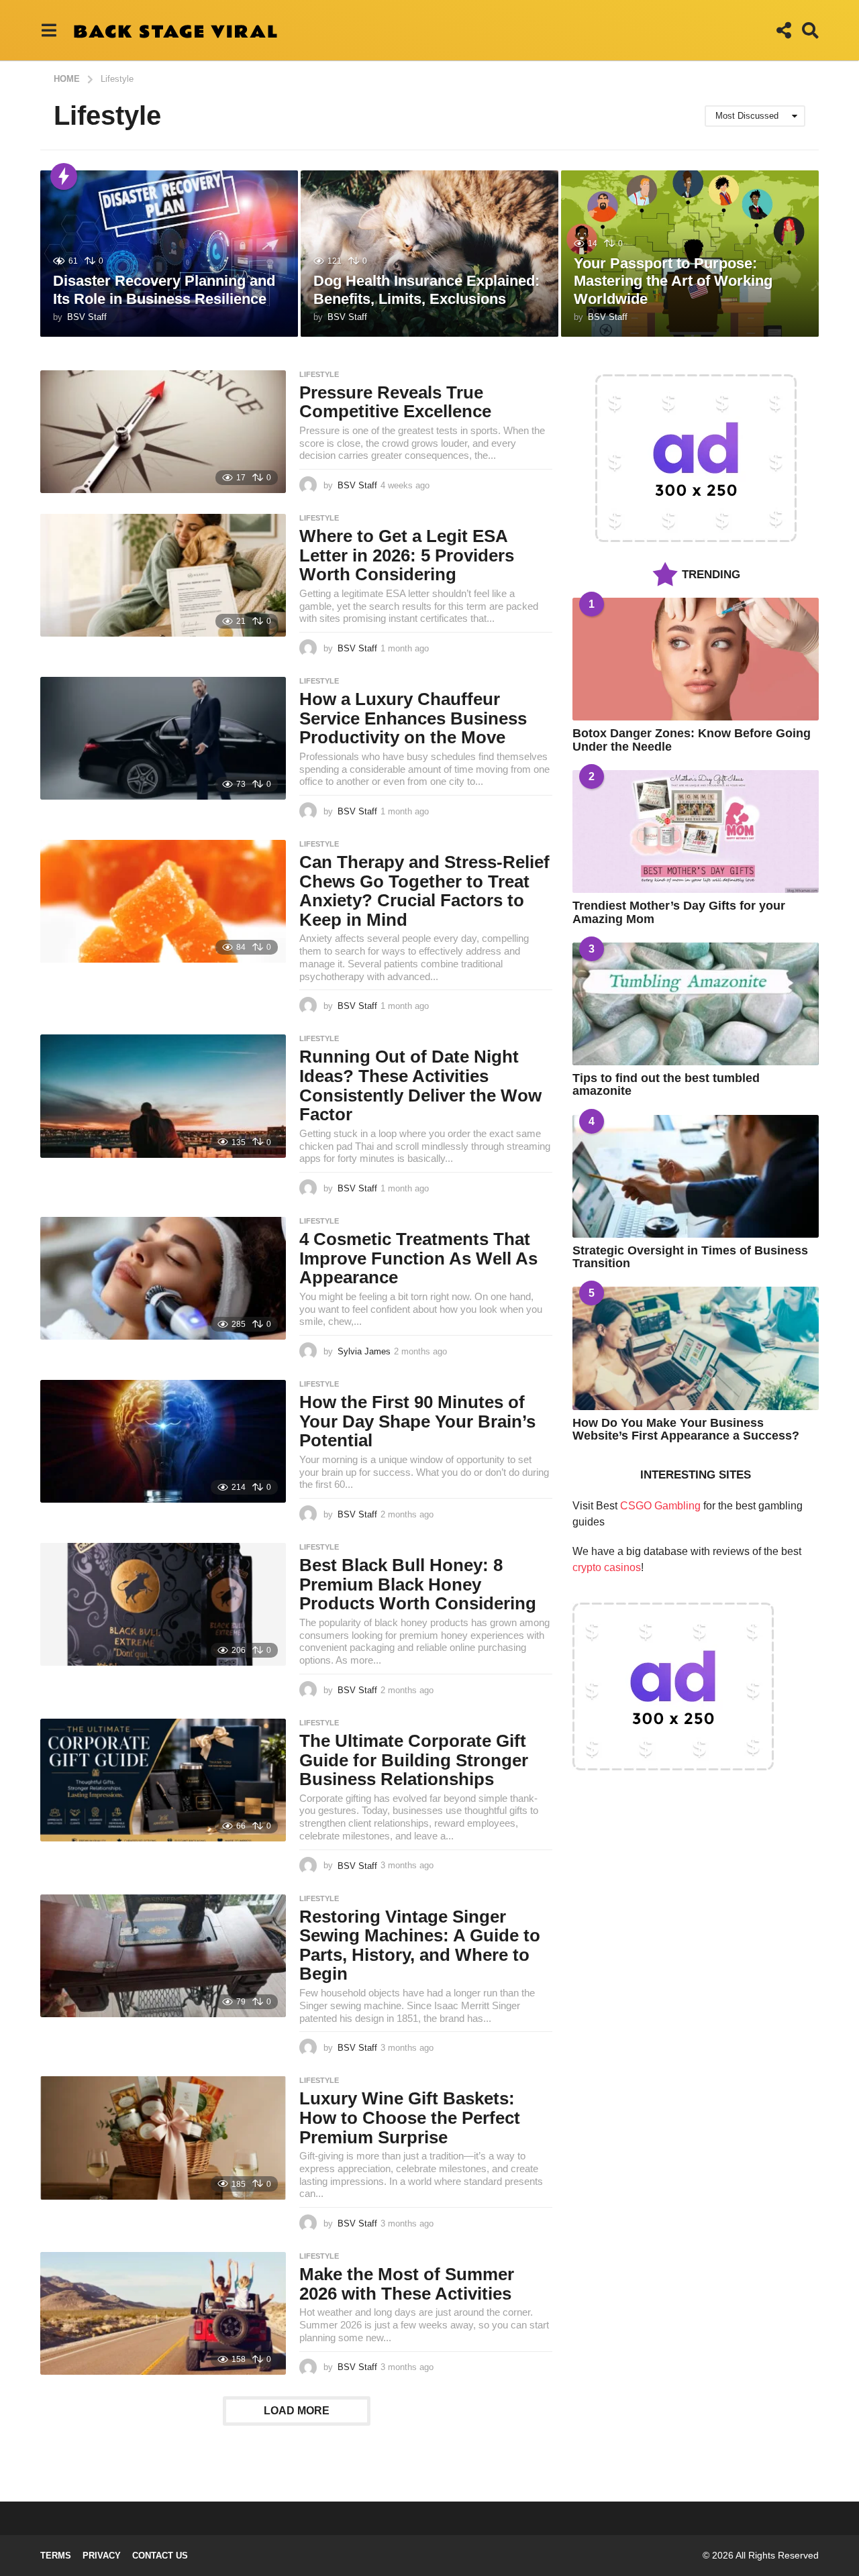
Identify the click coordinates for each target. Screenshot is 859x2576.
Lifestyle (319, 374)
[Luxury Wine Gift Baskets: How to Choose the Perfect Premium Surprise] (163, 2138)
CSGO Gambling (660, 1506)
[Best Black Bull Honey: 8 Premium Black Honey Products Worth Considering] (163, 1604)
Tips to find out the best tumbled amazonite (666, 1084)
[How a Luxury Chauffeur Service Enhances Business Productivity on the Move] (163, 738)
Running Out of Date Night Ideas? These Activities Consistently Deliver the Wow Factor (420, 1085)
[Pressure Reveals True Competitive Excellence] (163, 432)
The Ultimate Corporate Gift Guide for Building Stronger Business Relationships (414, 1760)
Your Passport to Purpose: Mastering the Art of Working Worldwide (673, 281)
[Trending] (64, 176)
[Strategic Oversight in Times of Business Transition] (696, 1176)
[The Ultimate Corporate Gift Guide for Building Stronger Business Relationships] (163, 1780)
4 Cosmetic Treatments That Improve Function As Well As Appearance (418, 1258)
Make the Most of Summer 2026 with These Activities (407, 2284)
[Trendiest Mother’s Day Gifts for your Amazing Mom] (696, 831)
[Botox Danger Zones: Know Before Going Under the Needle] (696, 659)
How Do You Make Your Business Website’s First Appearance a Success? (686, 1429)
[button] (49, 30)
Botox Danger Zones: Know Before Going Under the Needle (692, 740)
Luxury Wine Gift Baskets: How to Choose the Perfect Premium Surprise (410, 2117)
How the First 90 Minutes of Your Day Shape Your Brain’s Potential (417, 1421)
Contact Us (160, 2556)
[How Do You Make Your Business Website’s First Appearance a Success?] (696, 1348)
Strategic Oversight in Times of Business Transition (690, 1257)
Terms (56, 2556)
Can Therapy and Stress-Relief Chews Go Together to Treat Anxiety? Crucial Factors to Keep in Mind (424, 891)
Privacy (102, 2556)
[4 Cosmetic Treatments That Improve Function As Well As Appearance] (163, 1278)
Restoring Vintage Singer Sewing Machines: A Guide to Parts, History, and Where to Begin (420, 1945)
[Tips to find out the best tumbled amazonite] (696, 1004)
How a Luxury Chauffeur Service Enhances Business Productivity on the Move (413, 718)
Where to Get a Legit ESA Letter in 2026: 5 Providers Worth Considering (407, 555)
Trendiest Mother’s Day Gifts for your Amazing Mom (679, 912)
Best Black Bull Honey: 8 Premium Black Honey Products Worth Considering (418, 1584)
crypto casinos (607, 1567)
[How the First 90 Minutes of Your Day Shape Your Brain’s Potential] (163, 1441)
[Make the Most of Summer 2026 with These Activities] (163, 2313)
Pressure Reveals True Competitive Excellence (395, 402)
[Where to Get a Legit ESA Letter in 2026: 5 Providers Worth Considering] (163, 575)
